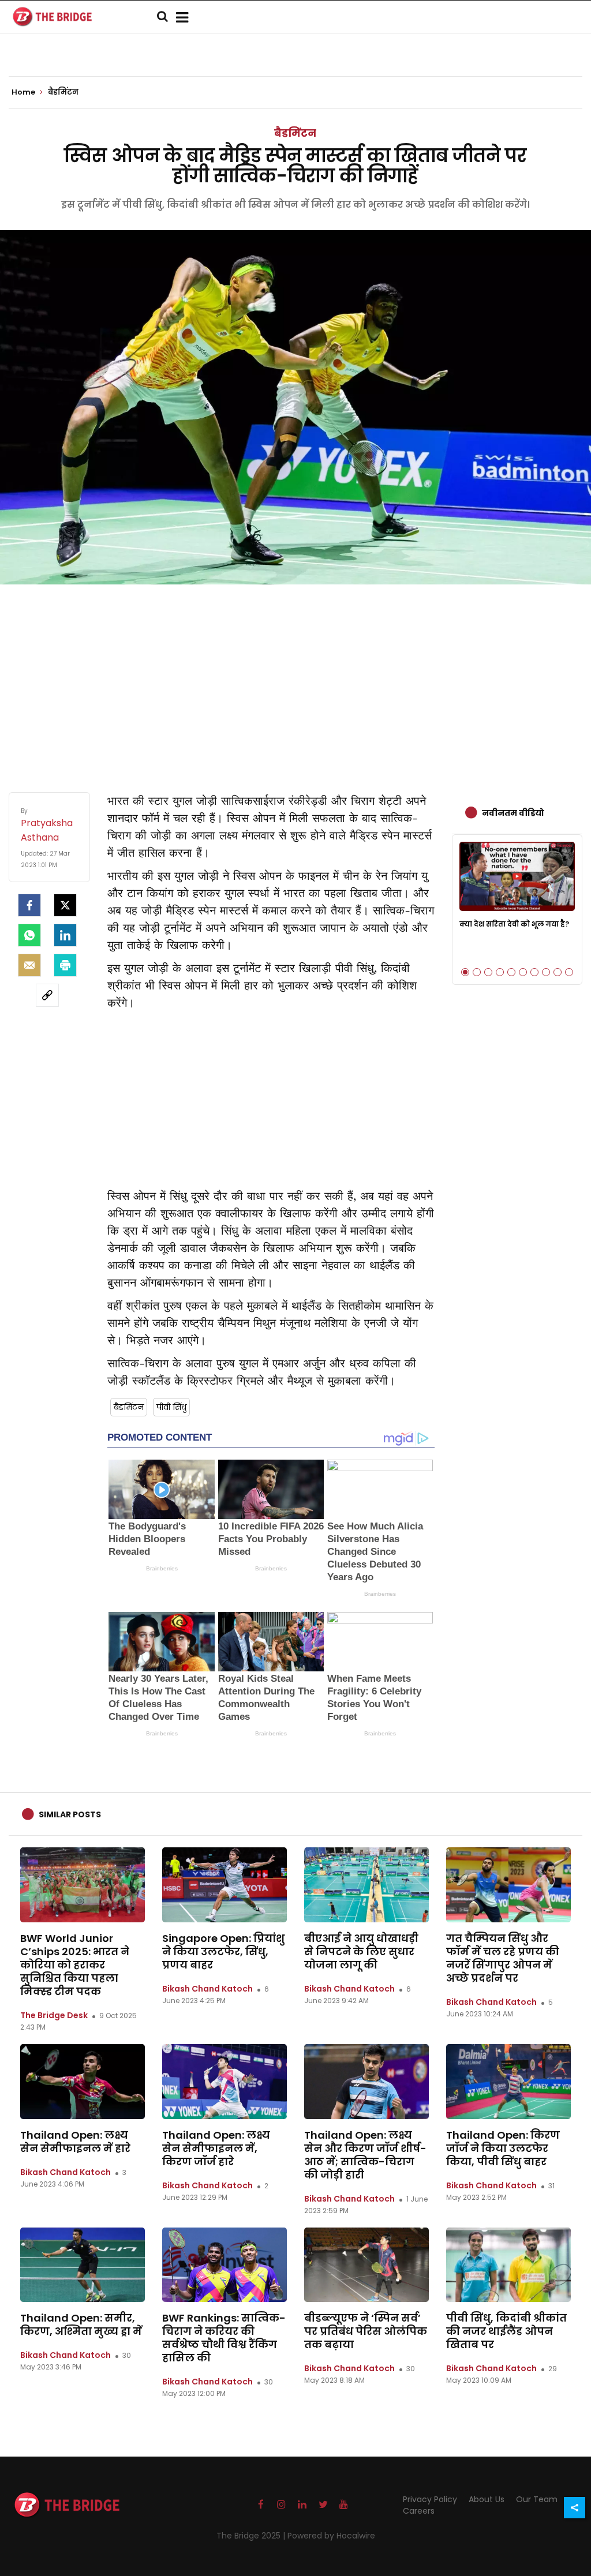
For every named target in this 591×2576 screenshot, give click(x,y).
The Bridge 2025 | (252, 2536)
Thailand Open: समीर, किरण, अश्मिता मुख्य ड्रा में (81, 2324)
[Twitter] (65, 905)
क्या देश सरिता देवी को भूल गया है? (514, 924)
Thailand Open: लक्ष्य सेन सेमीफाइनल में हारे (75, 2142)
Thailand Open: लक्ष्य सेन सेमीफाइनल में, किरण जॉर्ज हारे (216, 2148)
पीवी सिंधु (171, 1407)
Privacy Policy (430, 2499)
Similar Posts (70, 1814)
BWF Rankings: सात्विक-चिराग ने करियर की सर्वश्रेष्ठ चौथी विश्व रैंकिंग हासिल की (224, 2338)
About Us (487, 2499)
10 (569, 972)
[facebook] (29, 905)
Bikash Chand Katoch (207, 1989)
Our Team (537, 2499)
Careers (419, 2511)
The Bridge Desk (54, 2015)
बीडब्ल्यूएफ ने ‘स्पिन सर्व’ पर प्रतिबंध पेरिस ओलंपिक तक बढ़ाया (366, 2331)
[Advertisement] (295, 677)
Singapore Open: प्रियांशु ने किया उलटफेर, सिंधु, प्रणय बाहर (223, 1951)
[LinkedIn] (65, 935)
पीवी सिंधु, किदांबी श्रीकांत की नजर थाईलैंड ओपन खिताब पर (506, 2331)
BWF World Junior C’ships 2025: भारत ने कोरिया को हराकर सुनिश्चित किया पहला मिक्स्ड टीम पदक (75, 1965)
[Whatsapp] (29, 935)
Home (24, 92)
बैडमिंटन (295, 133)
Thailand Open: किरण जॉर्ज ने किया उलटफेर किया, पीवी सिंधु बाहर (503, 2148)
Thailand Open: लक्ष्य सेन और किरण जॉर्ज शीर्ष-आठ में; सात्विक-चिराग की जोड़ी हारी (365, 2155)
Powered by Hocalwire (331, 2536)
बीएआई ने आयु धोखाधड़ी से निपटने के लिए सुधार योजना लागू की (361, 1951)
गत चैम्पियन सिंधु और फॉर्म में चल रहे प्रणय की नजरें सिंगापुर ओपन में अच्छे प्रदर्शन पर (503, 1958)
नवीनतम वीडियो (513, 813)
